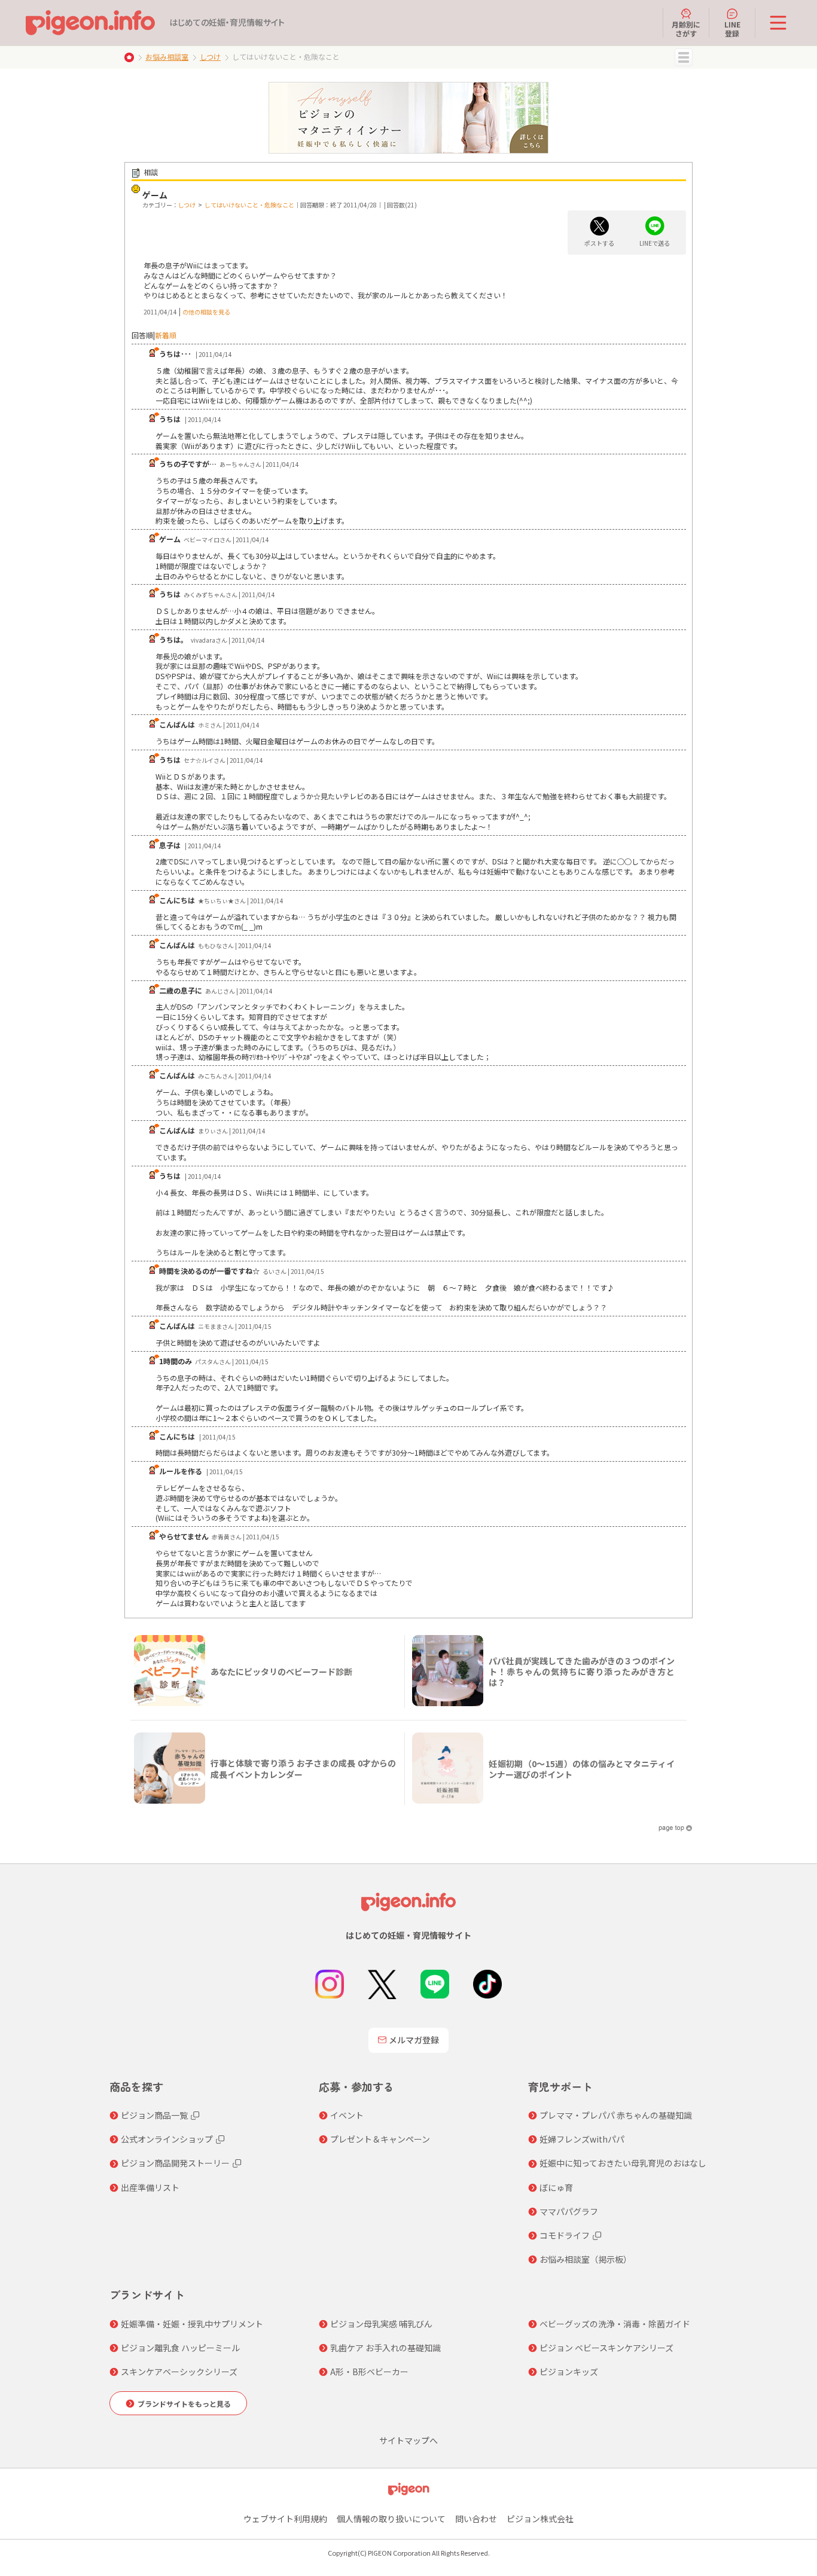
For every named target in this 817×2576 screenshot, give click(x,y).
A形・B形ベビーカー (369, 2372)
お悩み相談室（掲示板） (586, 2259)
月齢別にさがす (686, 28)
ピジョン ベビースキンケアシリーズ (606, 2348)
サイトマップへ (408, 2440)
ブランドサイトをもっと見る (184, 2404)
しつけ (210, 56)
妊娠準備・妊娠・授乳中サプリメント (192, 2324)
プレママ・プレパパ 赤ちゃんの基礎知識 (616, 2115)
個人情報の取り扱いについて (391, 2519)
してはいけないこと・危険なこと (249, 205)
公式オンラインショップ (167, 2139)
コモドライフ (565, 2235)
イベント (347, 2115)
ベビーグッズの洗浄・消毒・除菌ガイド (615, 2324)
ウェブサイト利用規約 (285, 2519)
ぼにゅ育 (556, 2187)
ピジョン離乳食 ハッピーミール (180, 2348)
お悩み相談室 (167, 56)
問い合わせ (476, 2519)
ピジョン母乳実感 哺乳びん (381, 2324)
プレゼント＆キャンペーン (380, 2139)
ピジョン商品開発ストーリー (175, 2163)
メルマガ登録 (414, 2040)
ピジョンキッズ (569, 2372)
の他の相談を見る (206, 312)
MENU (684, 57)
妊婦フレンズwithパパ (582, 2139)
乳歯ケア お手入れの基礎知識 (385, 2348)
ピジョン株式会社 (540, 2519)
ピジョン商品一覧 (154, 2115)
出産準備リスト (150, 2187)
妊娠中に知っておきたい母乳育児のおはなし (623, 2163)
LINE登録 (732, 28)
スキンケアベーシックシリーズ (179, 2372)
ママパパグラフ (569, 2211)
